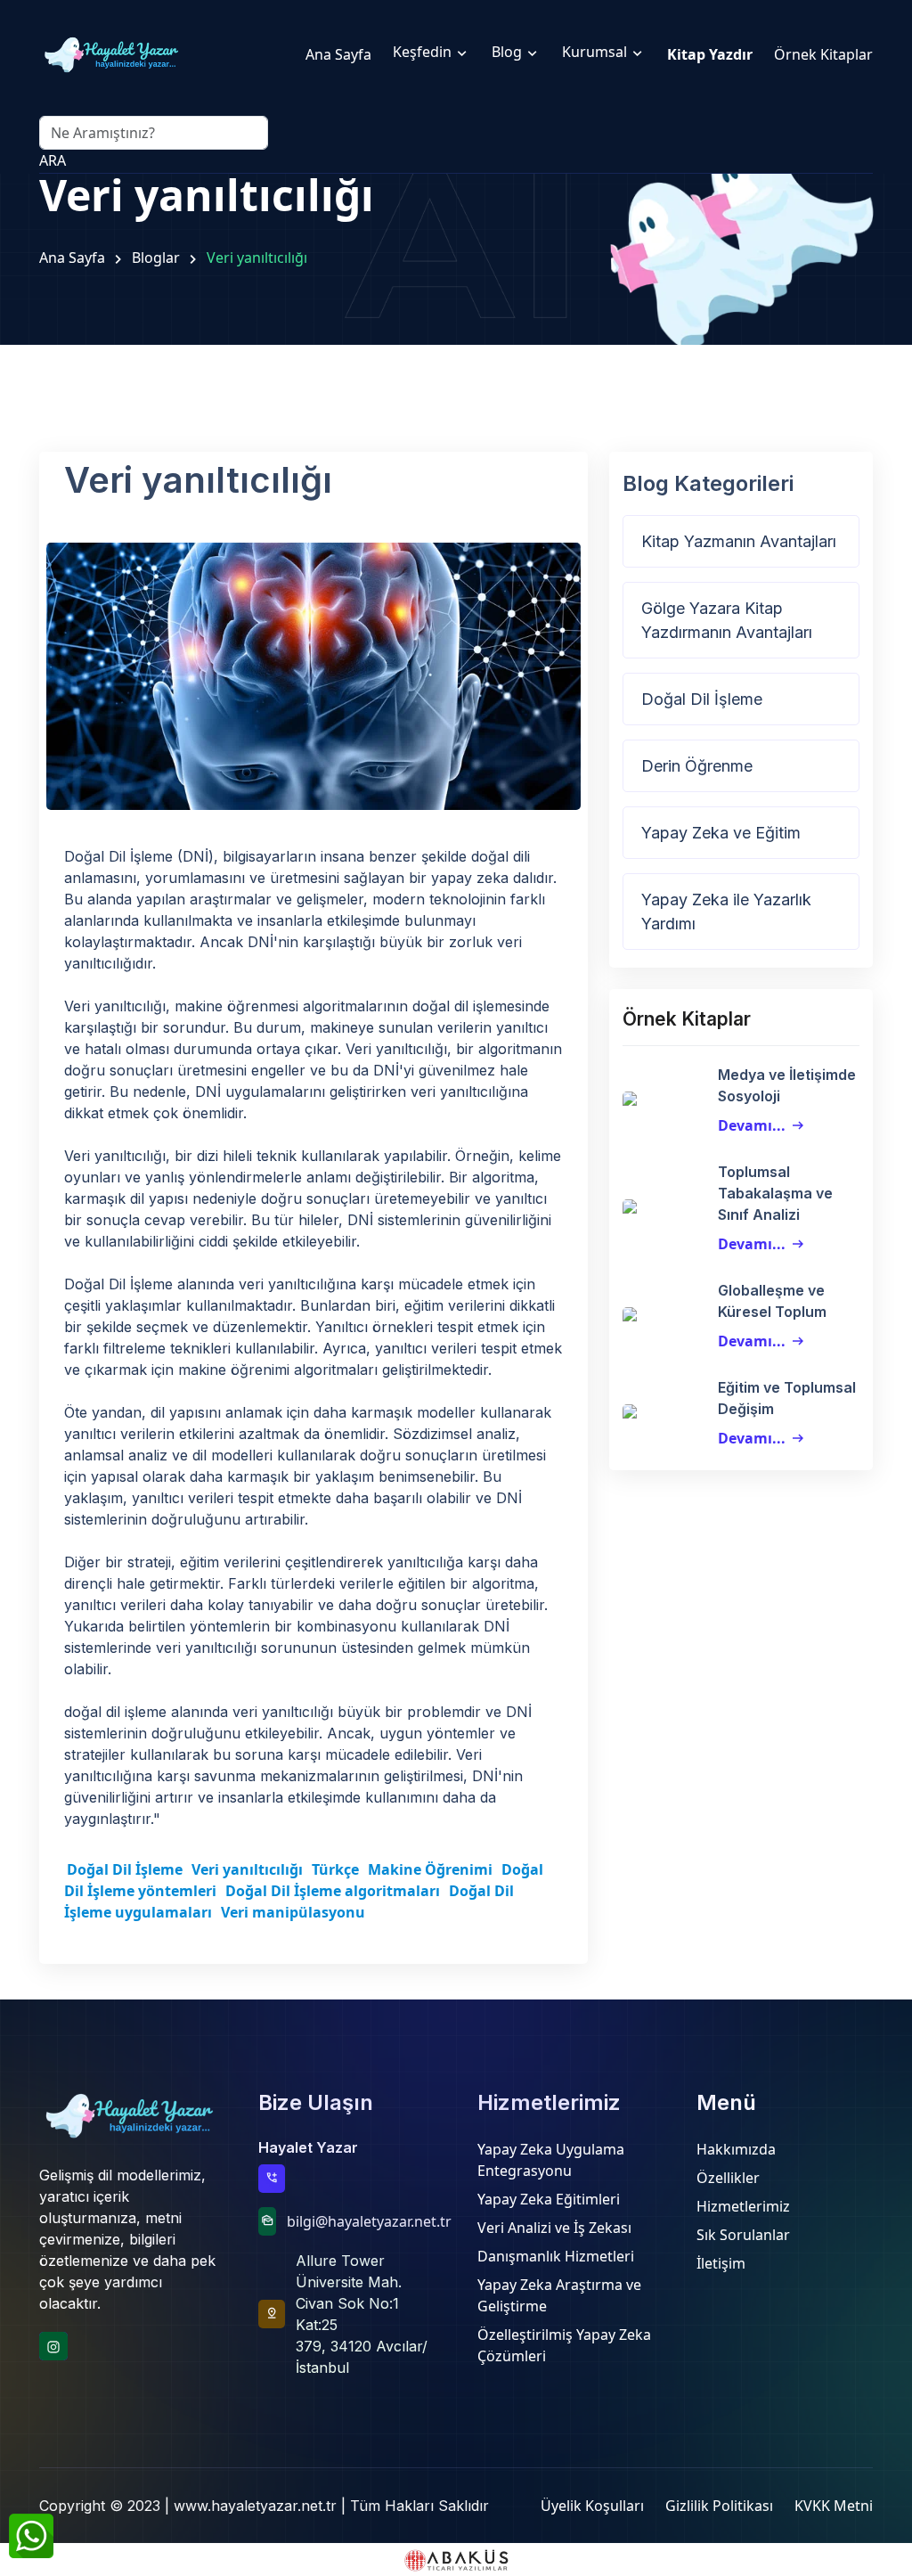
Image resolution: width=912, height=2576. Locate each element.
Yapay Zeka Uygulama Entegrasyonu (551, 2160)
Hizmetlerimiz (743, 2206)
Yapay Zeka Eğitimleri (549, 2199)
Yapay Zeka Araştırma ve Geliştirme (559, 2295)
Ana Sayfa (72, 258)
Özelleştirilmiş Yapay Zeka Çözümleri (564, 2345)
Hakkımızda (736, 2149)
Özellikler (728, 2178)
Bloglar (156, 258)
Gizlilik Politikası (719, 2506)
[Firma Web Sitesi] (456, 2560)
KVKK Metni (834, 2506)
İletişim (721, 2263)
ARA (53, 160)
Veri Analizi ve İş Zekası (554, 2228)
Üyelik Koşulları (592, 2506)
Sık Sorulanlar (743, 2235)
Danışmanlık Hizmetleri (556, 2256)
